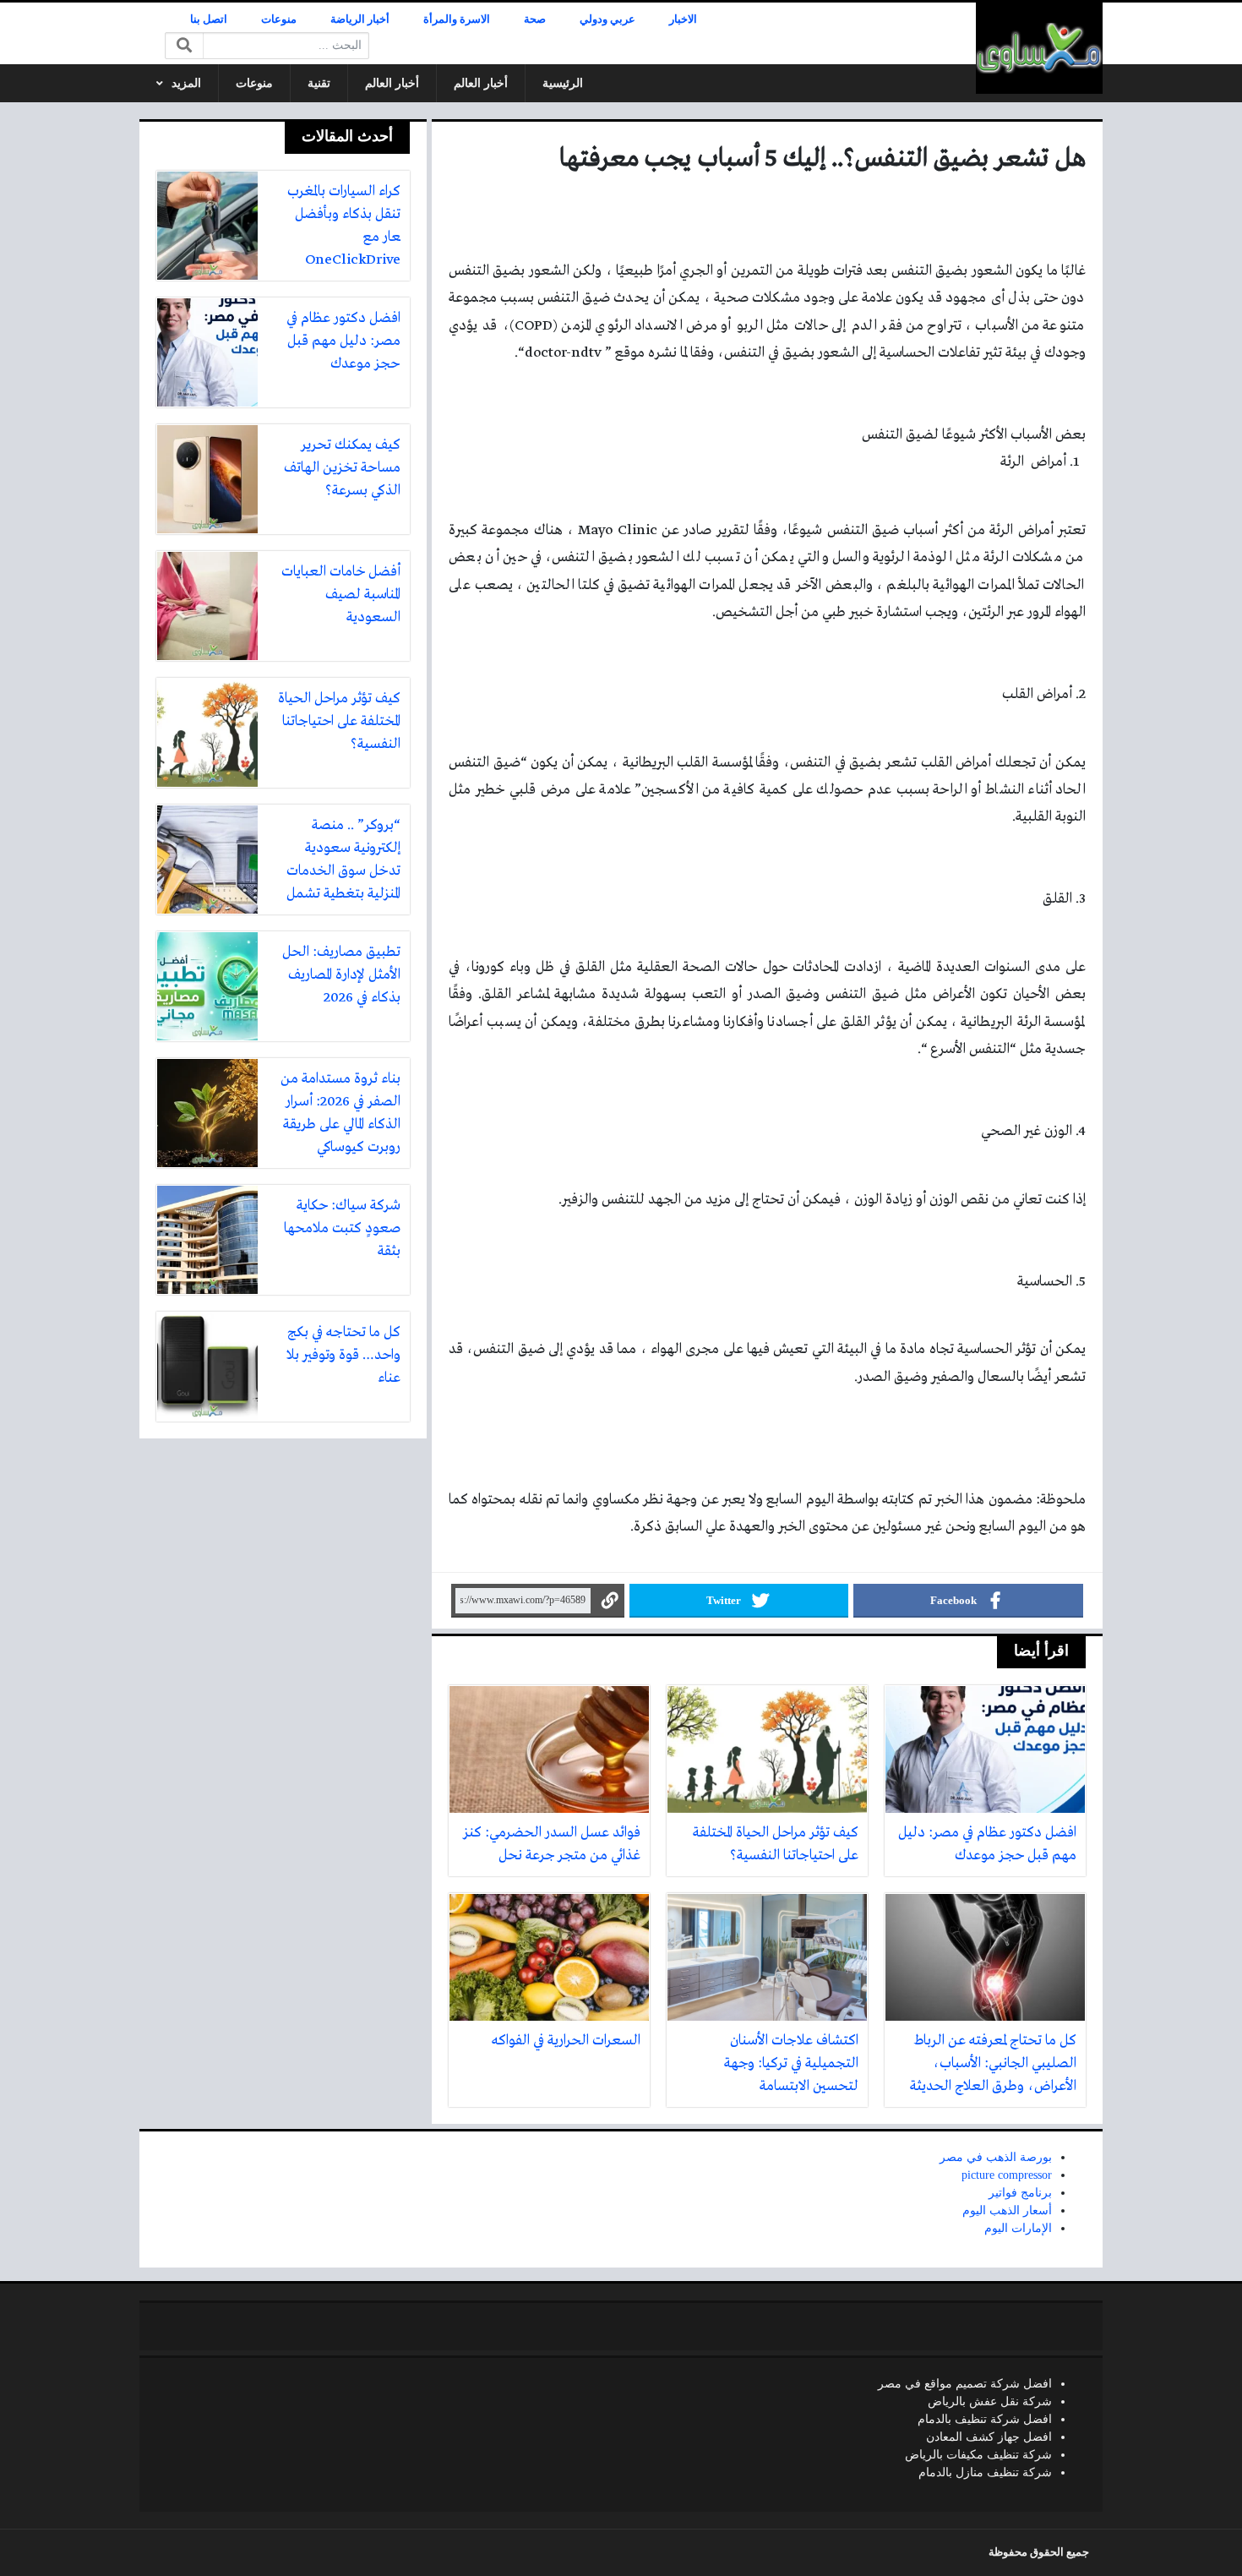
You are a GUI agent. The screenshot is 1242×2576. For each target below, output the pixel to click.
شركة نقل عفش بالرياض (990, 2401)
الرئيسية (563, 83)
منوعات (279, 19)
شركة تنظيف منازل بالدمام (985, 2472)
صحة (535, 19)
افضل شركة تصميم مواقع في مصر (965, 2384)
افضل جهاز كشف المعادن (989, 2437)
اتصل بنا (209, 19)
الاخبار (683, 19)
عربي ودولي (607, 19)
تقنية (319, 83)
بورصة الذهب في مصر (996, 2157)
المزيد (186, 83)
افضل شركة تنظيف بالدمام (985, 2419)
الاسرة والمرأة (457, 19)
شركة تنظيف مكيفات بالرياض (978, 2455)
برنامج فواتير (1020, 2193)
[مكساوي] (1039, 48)
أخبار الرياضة (360, 19)
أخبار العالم (481, 83)
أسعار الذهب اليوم (1007, 2210)
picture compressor (1007, 2175)
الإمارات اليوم (1018, 2228)
